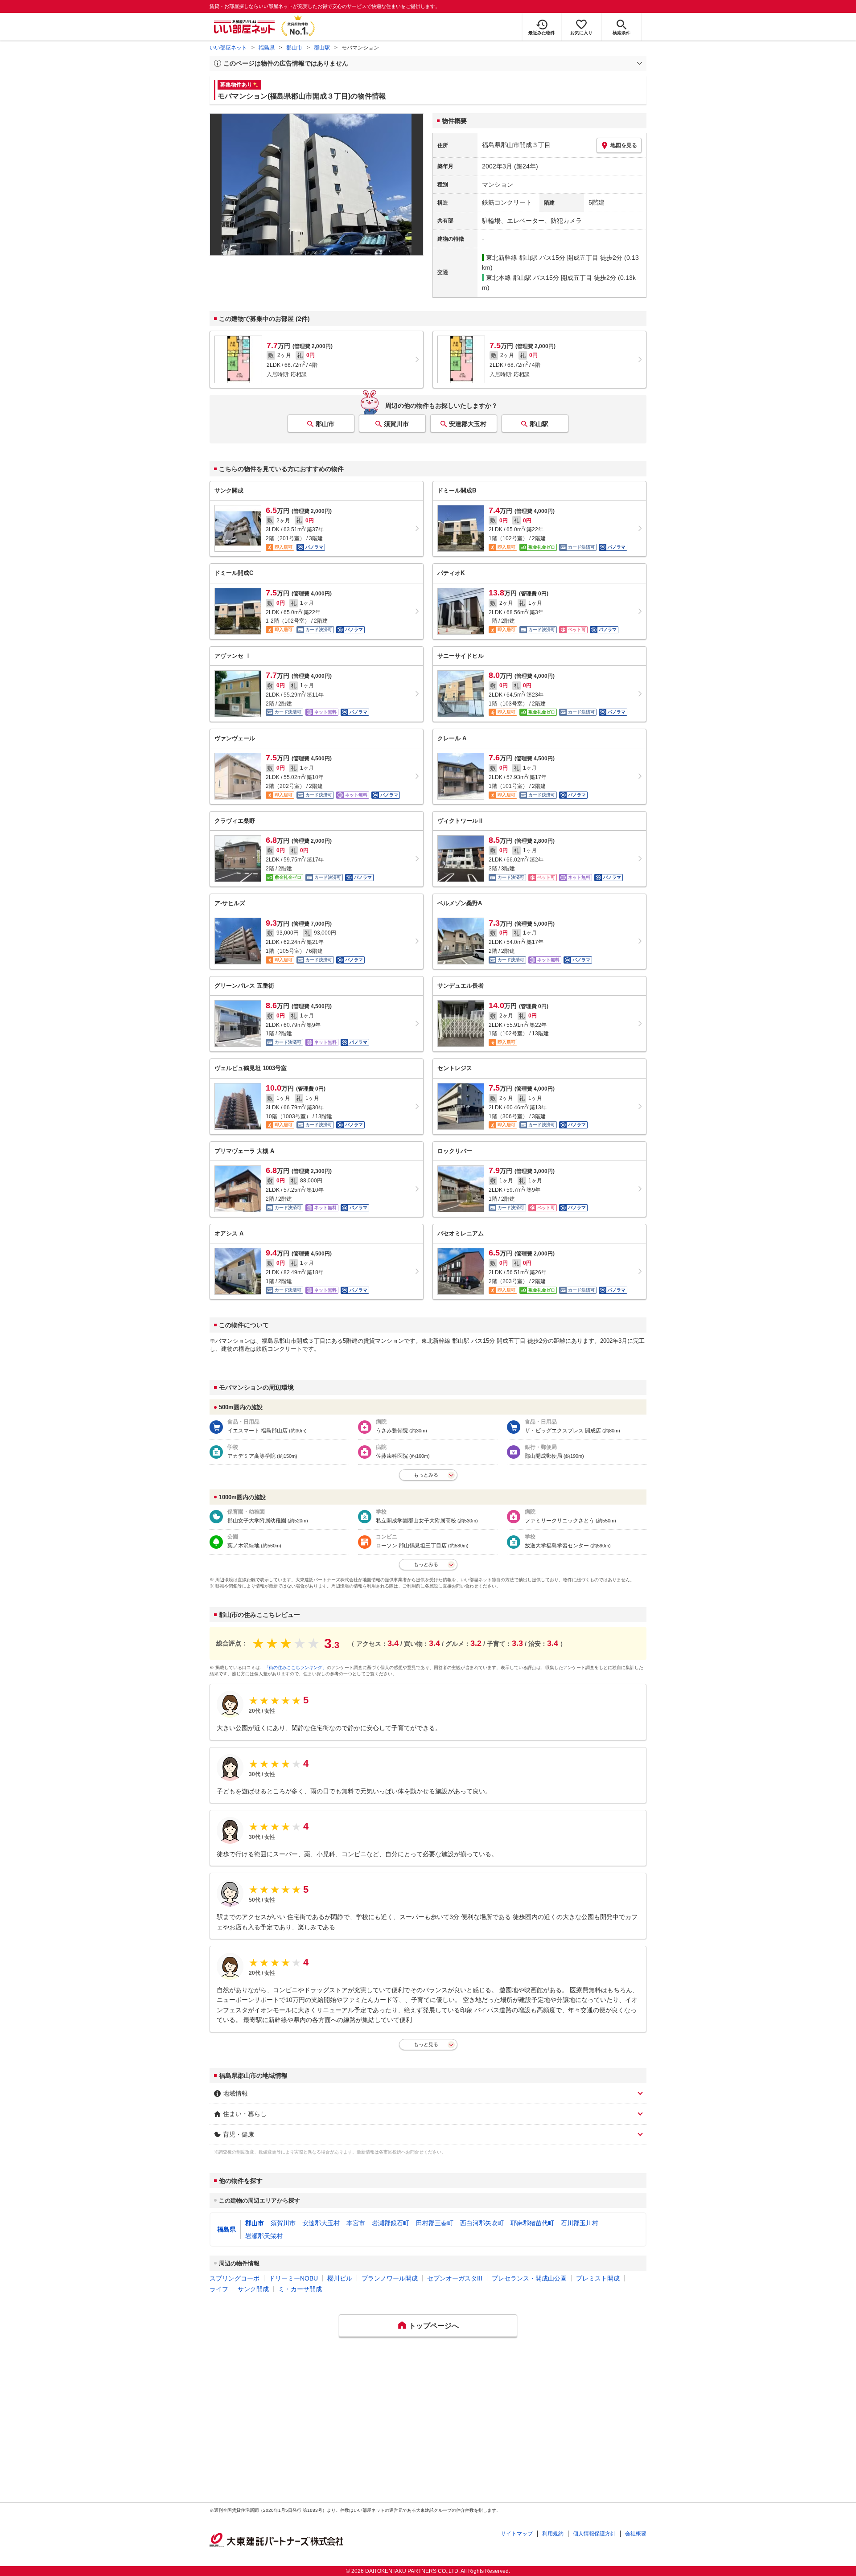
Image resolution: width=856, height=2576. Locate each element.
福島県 (267, 48)
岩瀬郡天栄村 (264, 2236)
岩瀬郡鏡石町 (391, 2223)
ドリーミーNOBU (293, 2278)
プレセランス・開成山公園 (529, 2278)
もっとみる (426, 1475)
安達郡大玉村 (468, 424)
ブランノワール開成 (390, 2278)
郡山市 (294, 48)
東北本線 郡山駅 (509, 278)
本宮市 (356, 2223)
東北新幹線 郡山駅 (512, 258)
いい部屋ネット (228, 48)
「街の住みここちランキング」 (296, 1667)
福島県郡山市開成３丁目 (516, 145)
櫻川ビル (340, 2278)
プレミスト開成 (598, 2278)
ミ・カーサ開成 (300, 2289)
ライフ (219, 2289)
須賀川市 (396, 424)
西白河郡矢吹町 (482, 2223)
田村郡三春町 (435, 2223)
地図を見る (624, 145)
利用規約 (553, 2534)
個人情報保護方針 (594, 2534)
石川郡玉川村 (580, 2223)
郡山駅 (322, 48)
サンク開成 (253, 2289)
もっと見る (426, 2044)
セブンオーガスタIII (455, 2278)
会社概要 (636, 2534)
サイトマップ (517, 2534)
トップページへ (434, 2326)
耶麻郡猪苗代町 (532, 2223)
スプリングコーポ (235, 2278)
